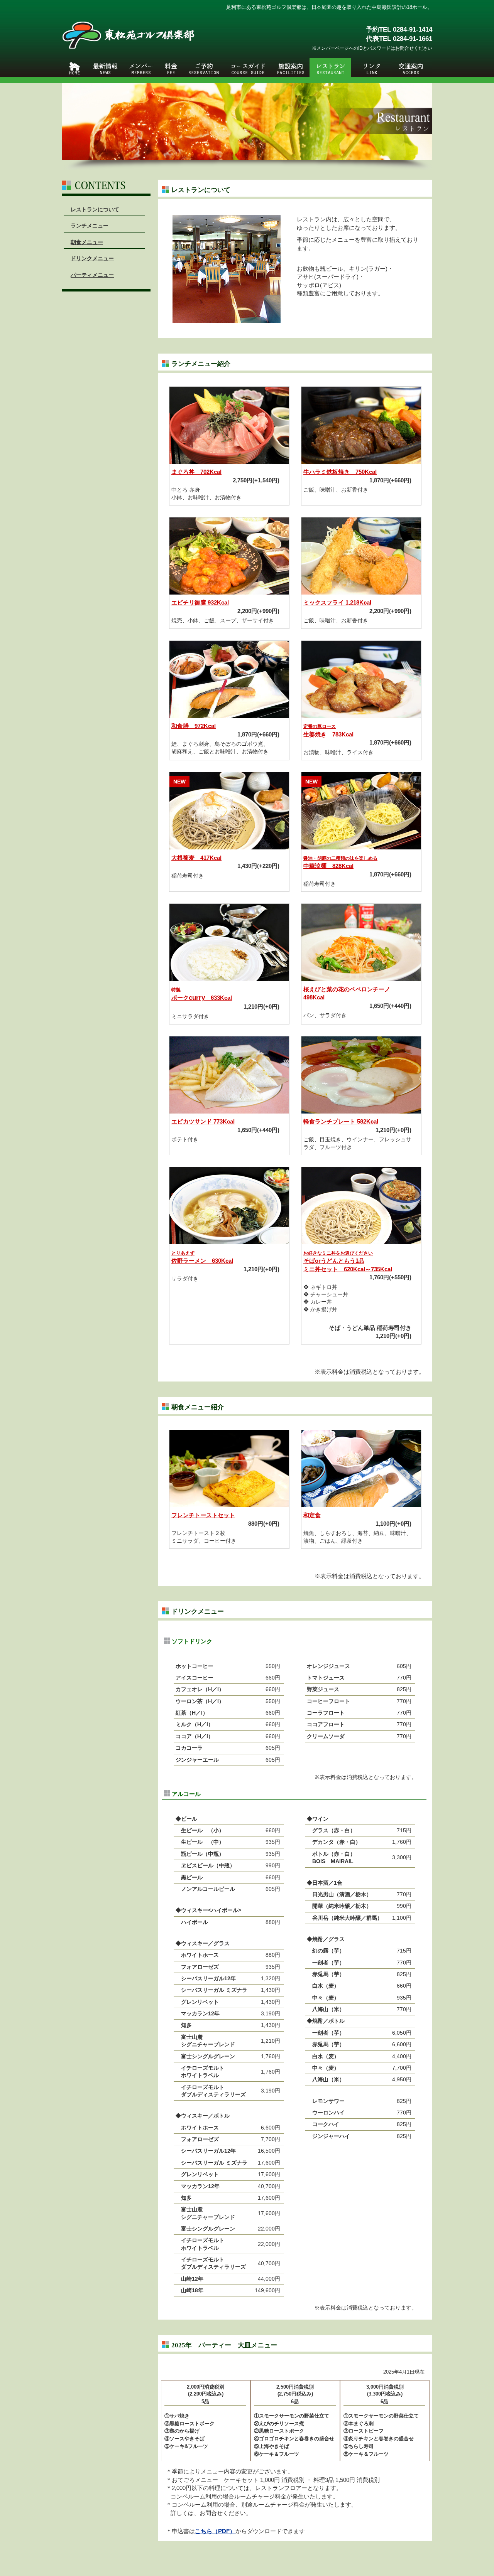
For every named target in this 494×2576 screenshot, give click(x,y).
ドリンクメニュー (92, 258)
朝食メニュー (87, 242)
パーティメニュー (92, 275)
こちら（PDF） (215, 2531)
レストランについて (95, 209)
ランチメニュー (90, 226)
